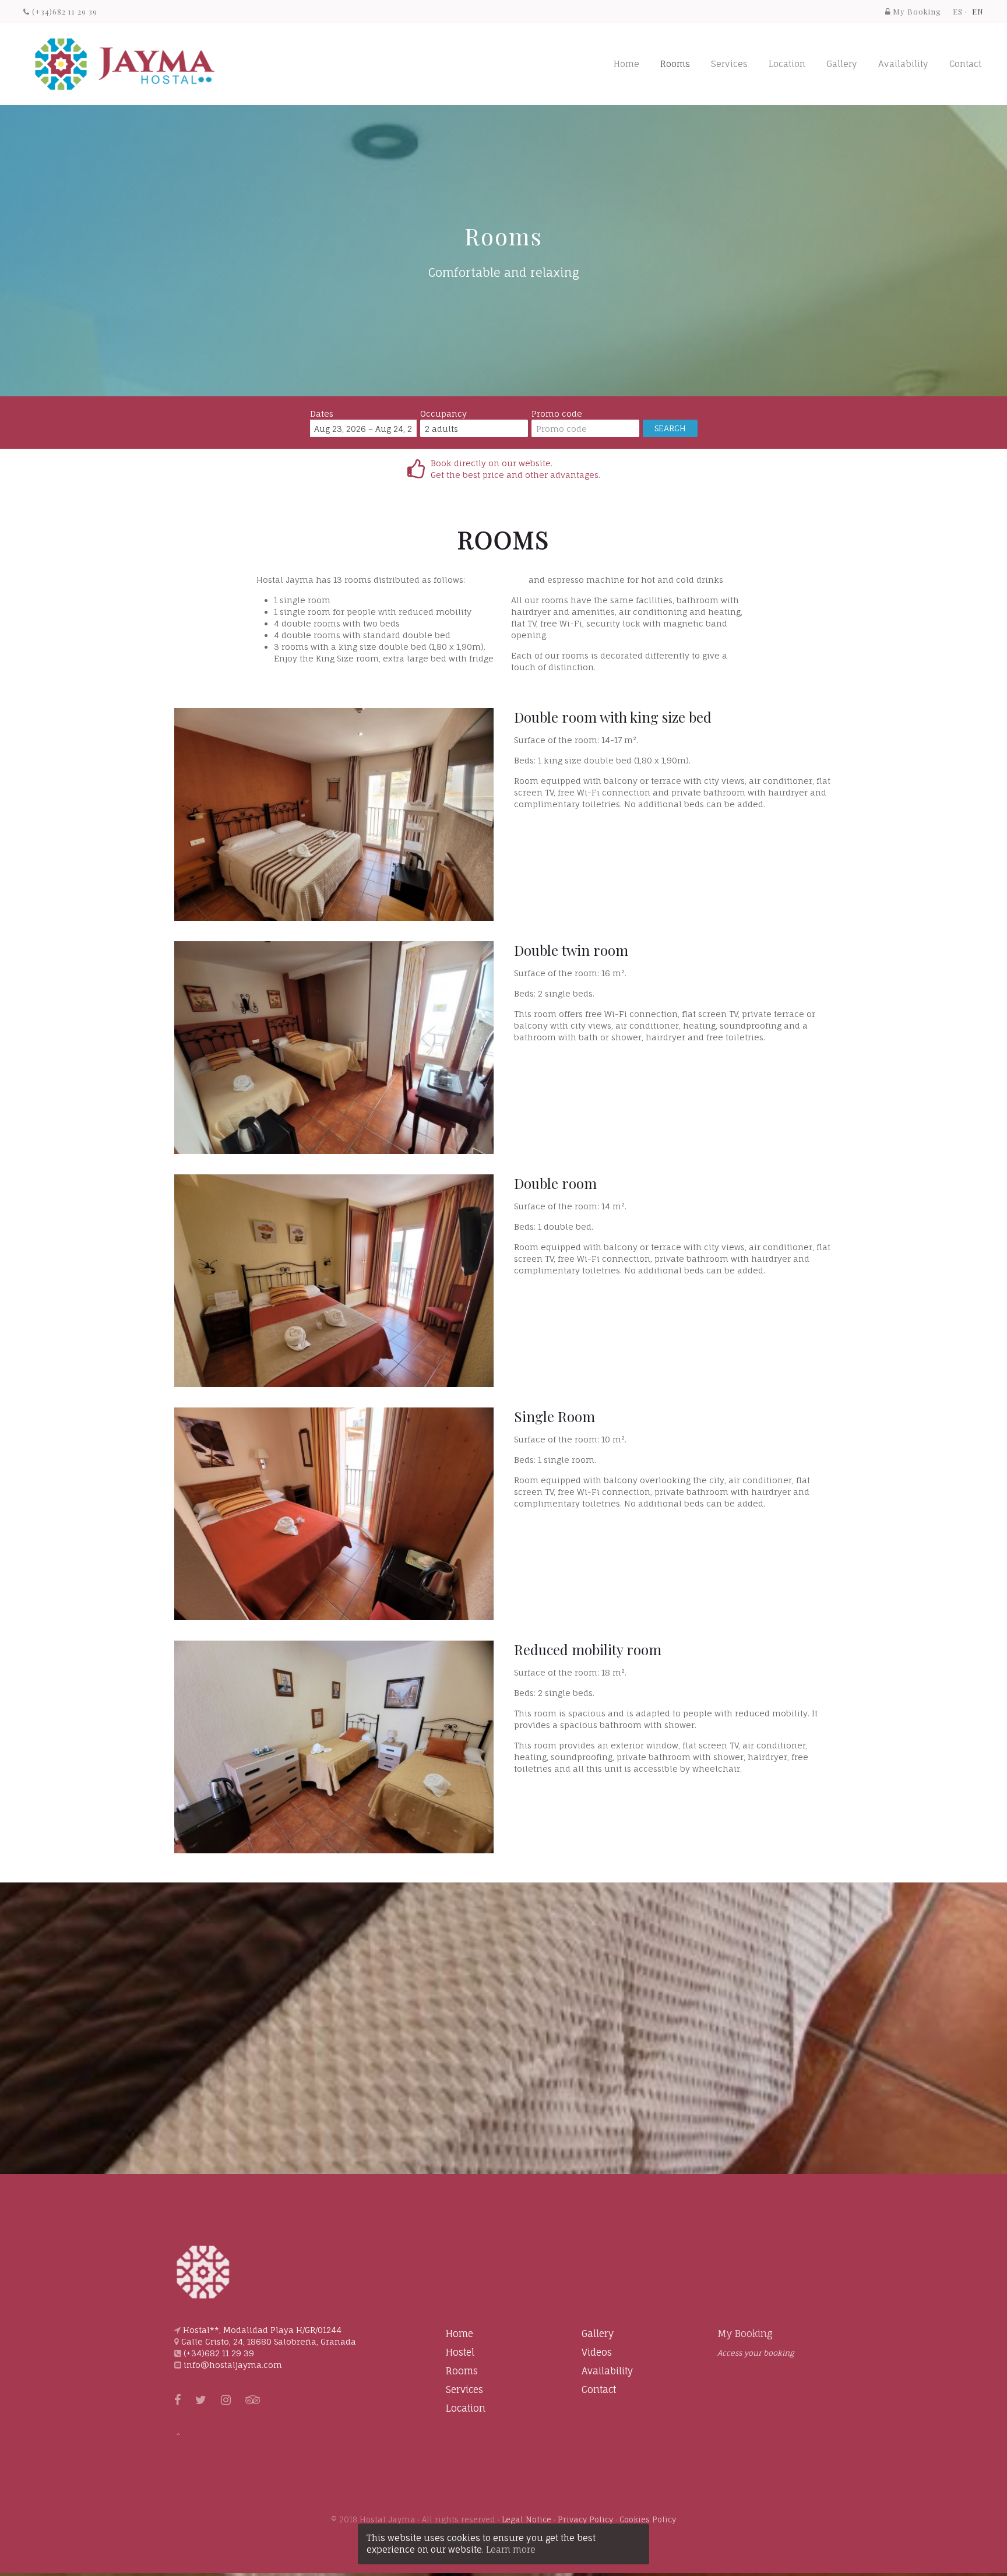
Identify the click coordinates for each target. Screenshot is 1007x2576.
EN (978, 11)
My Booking (745, 2334)
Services (729, 64)
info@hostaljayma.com (233, 2365)
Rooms (675, 64)
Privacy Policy (585, 2519)
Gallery (842, 64)
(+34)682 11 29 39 (64, 11)
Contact (965, 64)
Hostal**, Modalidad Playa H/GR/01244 (262, 2330)
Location (787, 64)
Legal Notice (527, 2519)
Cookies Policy (648, 2519)
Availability (903, 64)
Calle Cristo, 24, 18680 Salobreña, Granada (269, 2341)
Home (626, 64)
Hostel (460, 2352)
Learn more (511, 2549)
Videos (597, 2352)
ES (958, 11)
